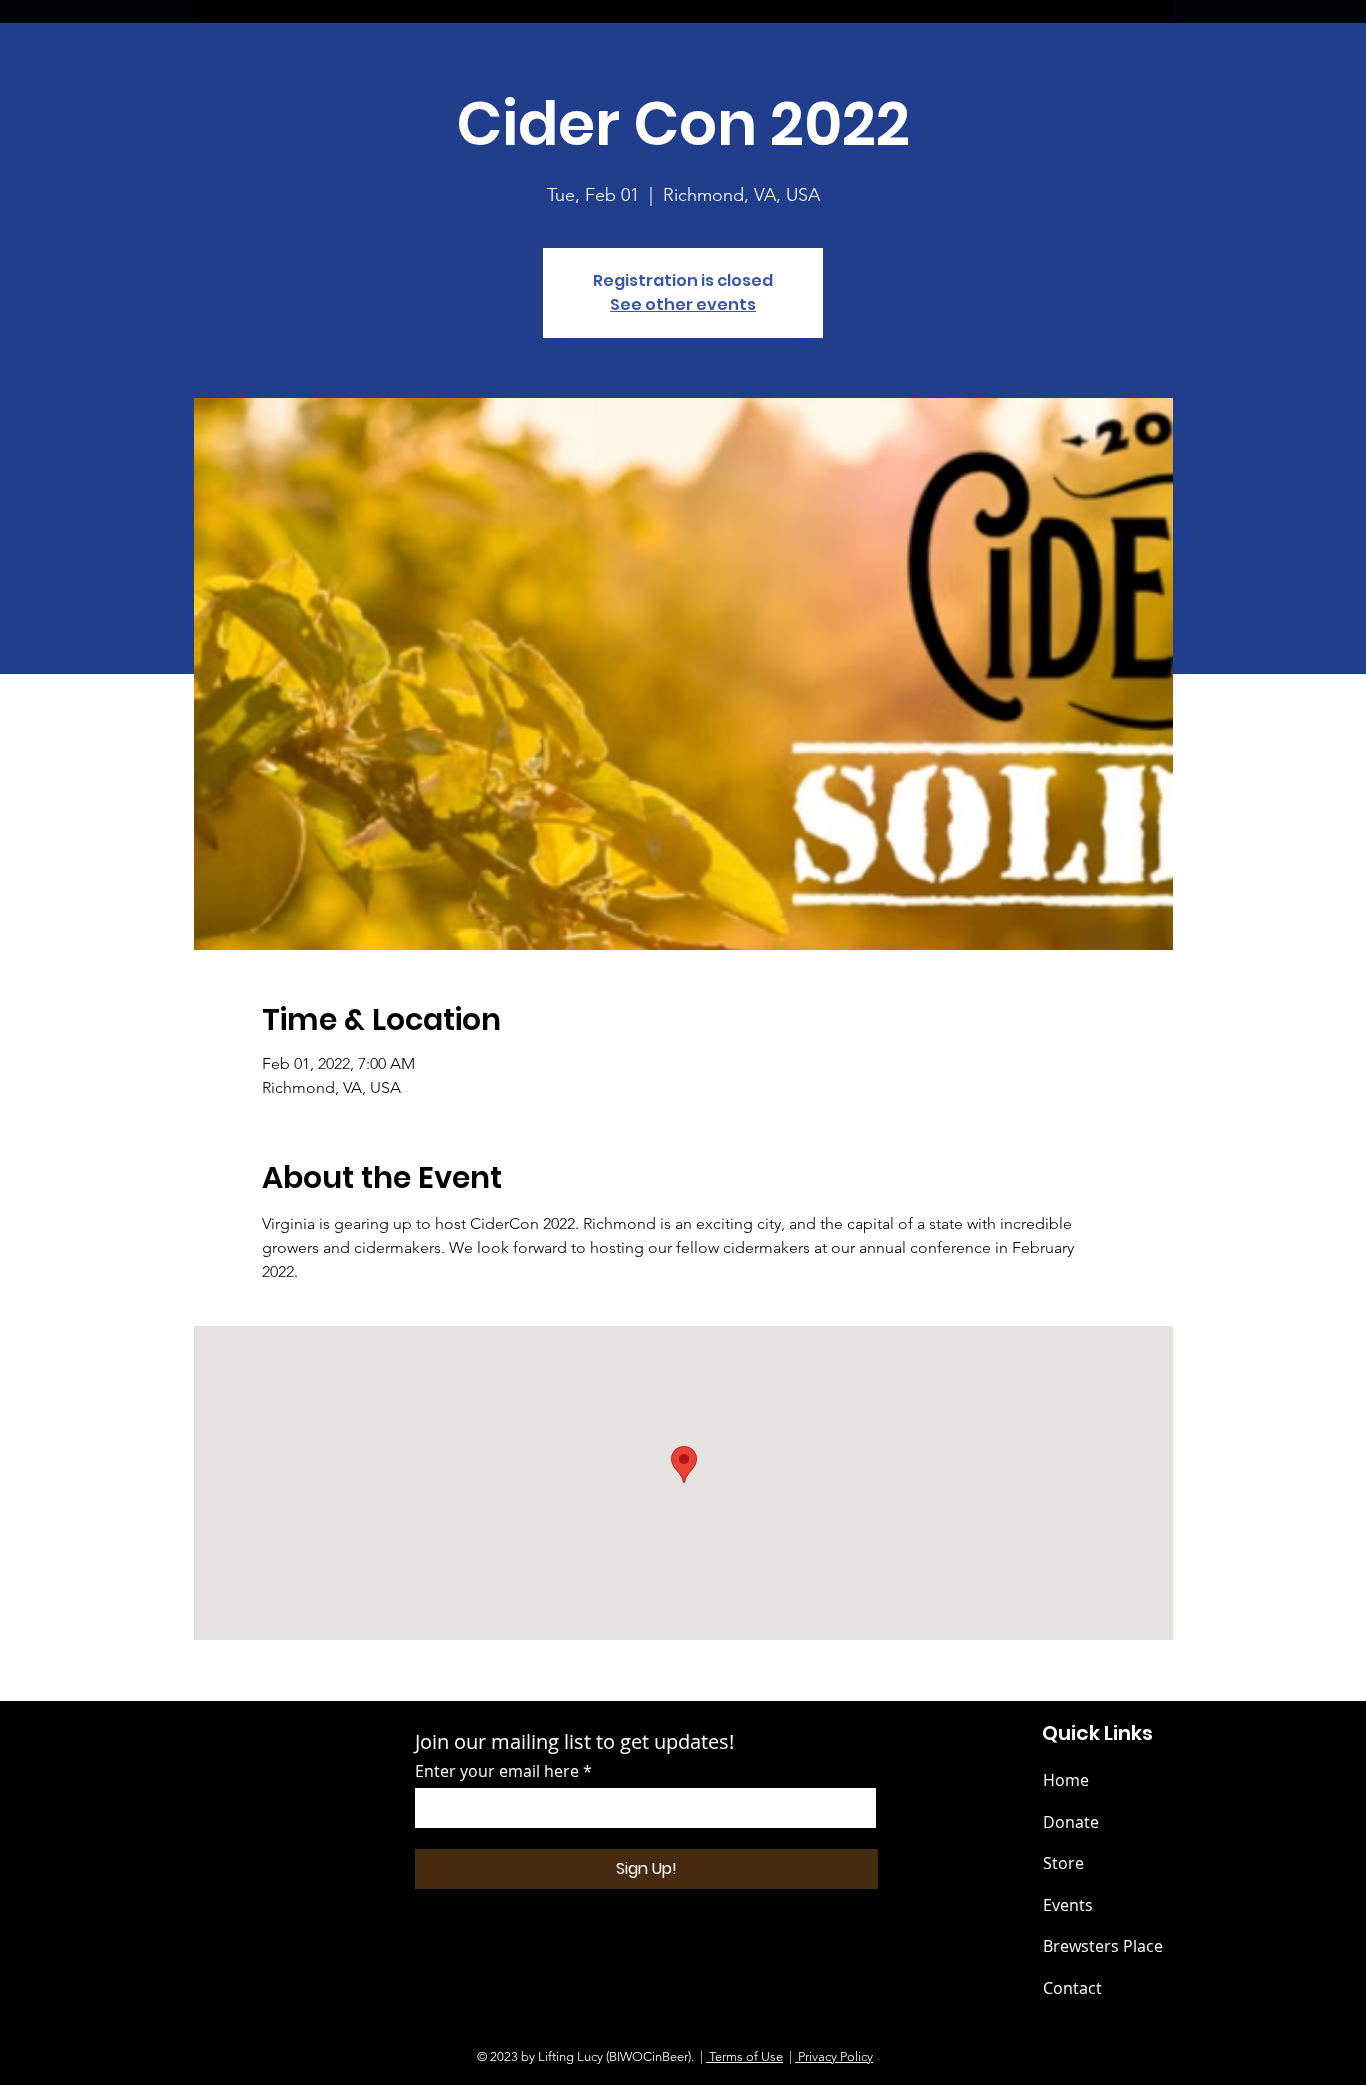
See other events (683, 304)
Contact (1072, 1988)
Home (1066, 1780)
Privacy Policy (834, 2056)
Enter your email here (497, 1771)
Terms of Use (744, 2056)
